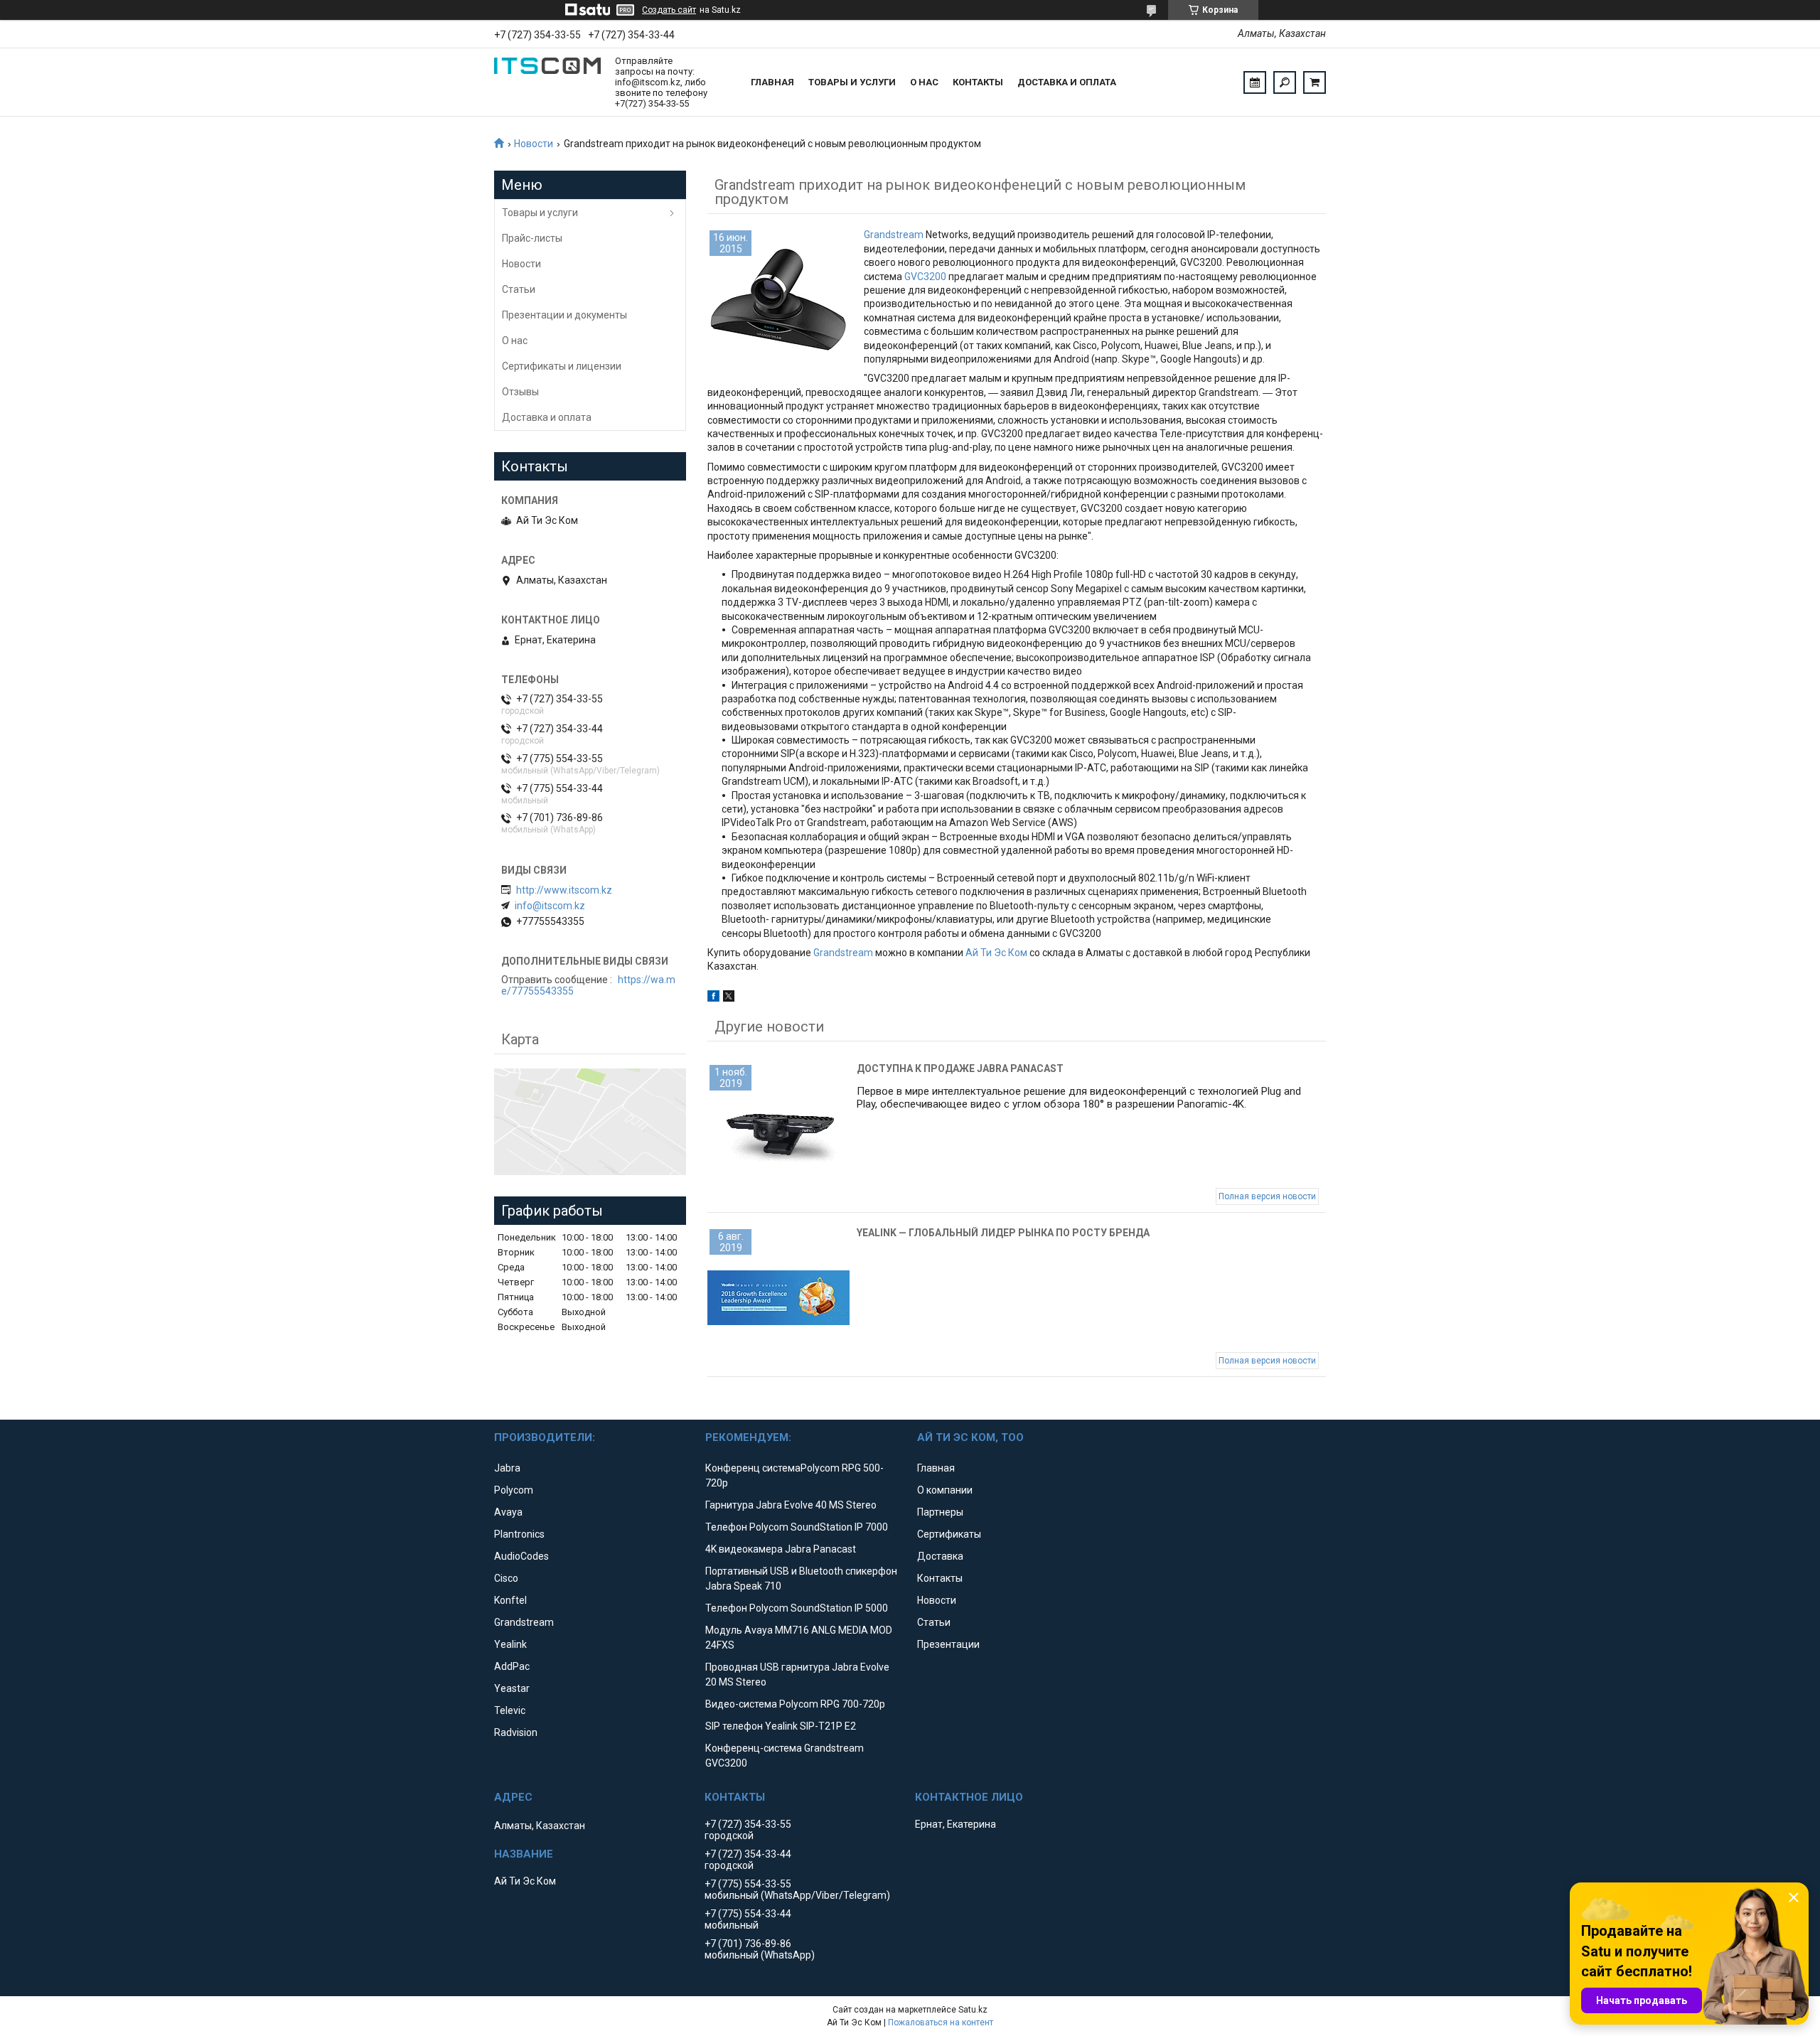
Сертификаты (949, 1534)
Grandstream (894, 235)
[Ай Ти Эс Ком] (547, 82)
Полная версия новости (1267, 1196)
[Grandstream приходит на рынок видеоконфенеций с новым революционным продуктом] (778, 299)
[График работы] (1255, 82)
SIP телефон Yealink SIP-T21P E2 (781, 1726)
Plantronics (519, 1534)
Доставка (940, 1556)
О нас (924, 82)
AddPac (512, 1666)
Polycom (514, 1490)
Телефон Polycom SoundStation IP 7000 (797, 1527)
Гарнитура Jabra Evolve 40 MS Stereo (791, 1505)
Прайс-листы (532, 238)
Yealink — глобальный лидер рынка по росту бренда (1003, 1233)
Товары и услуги (852, 82)
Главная (772, 82)
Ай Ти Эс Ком (996, 953)
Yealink (510, 1644)
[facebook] (713, 998)
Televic (510, 1710)
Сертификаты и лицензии (562, 366)
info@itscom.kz (550, 906)
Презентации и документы (564, 315)
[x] (729, 998)
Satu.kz (973, 2010)
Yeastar (512, 1688)
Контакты (978, 82)
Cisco (506, 1578)
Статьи (519, 289)
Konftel (510, 1600)
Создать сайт (669, 10)
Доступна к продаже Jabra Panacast (960, 1068)
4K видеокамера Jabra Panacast (781, 1549)
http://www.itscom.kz (564, 890)
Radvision (516, 1732)
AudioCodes (521, 1556)
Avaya (508, 1512)
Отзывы (520, 392)
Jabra (507, 1468)
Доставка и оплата (1067, 82)
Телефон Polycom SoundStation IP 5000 (797, 1608)
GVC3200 (925, 277)
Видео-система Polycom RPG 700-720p (795, 1704)
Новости (534, 144)
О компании (945, 1490)
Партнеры (940, 1512)
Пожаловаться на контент (941, 2022)
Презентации (948, 1644)
